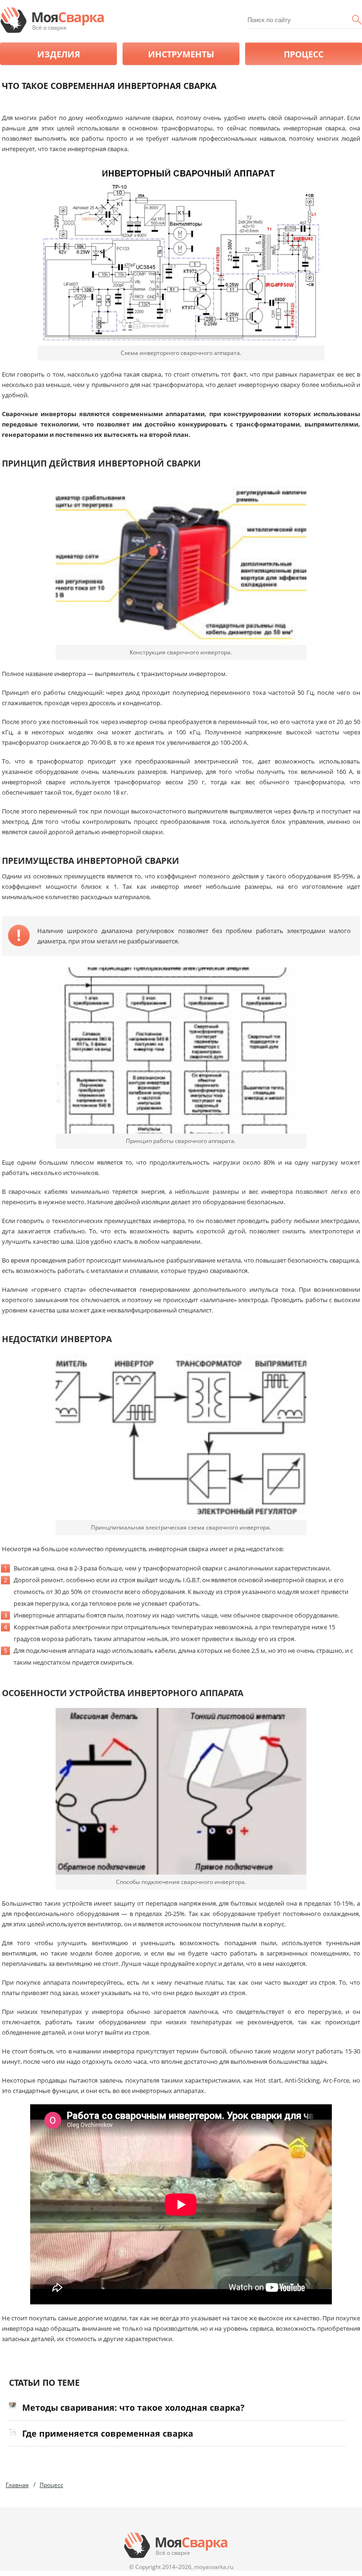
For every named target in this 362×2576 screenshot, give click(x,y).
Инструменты (181, 54)
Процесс (304, 54)
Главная (17, 2485)
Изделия (59, 54)
